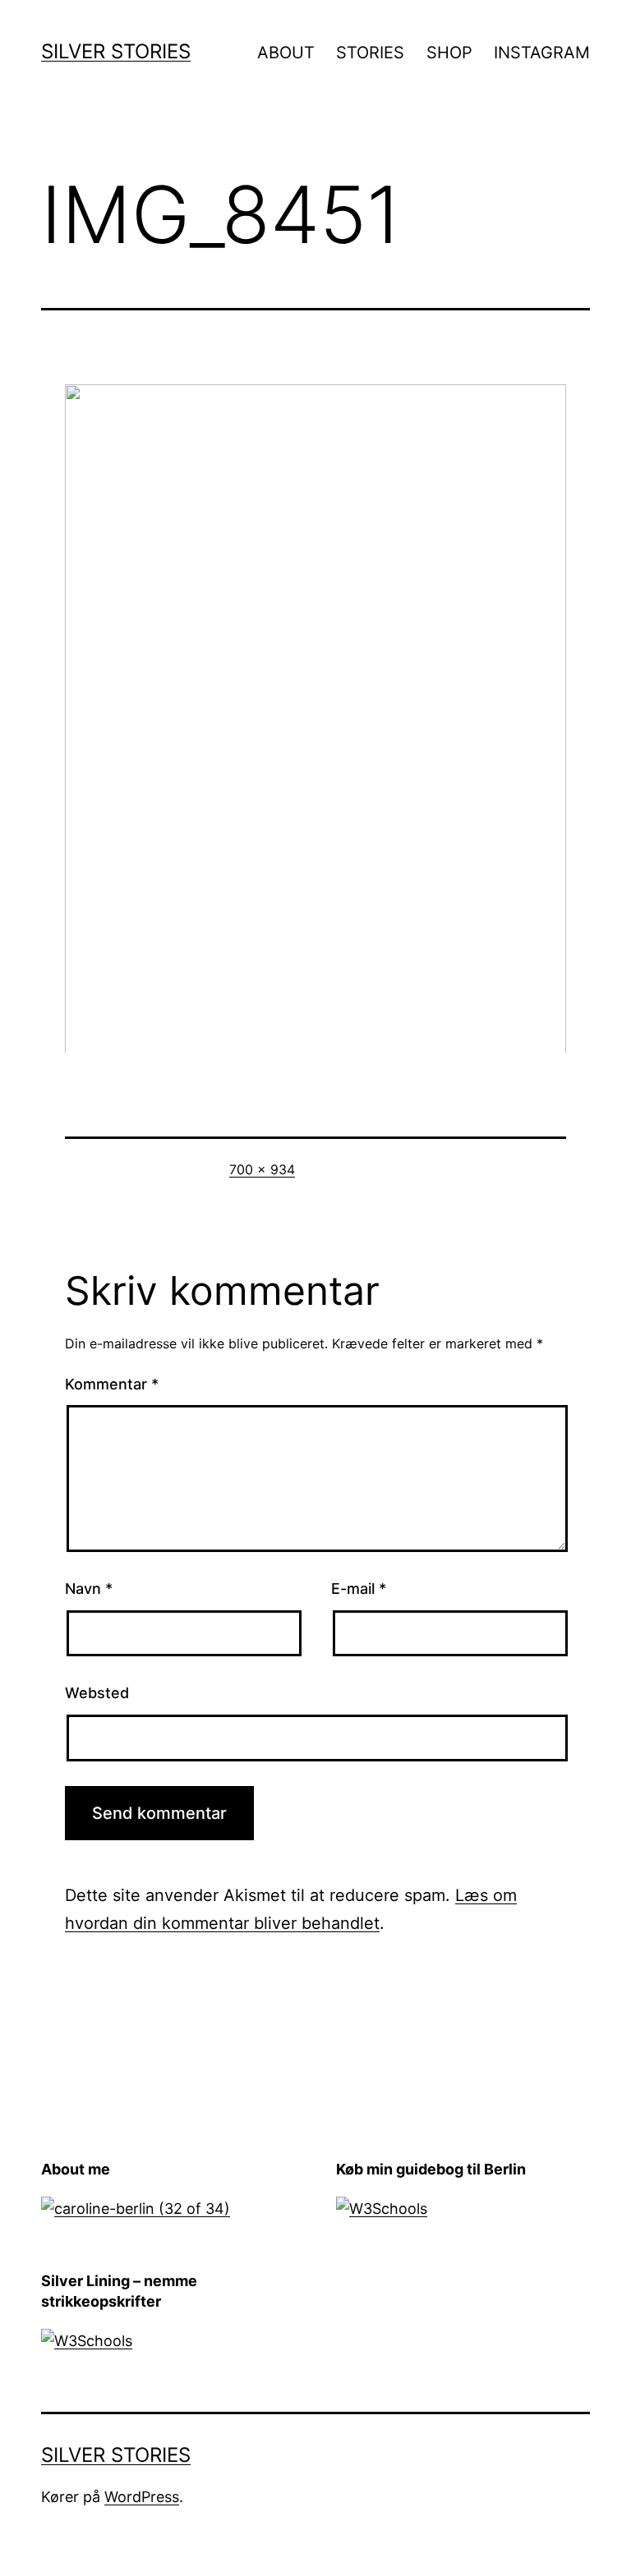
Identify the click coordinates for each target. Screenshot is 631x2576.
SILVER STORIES (116, 51)
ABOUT (286, 53)
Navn (89, 1589)
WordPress (142, 2497)
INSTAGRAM (542, 53)
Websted (97, 1693)
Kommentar (112, 1384)
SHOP (449, 53)
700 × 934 (262, 1169)
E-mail (359, 1589)
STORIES (370, 53)
